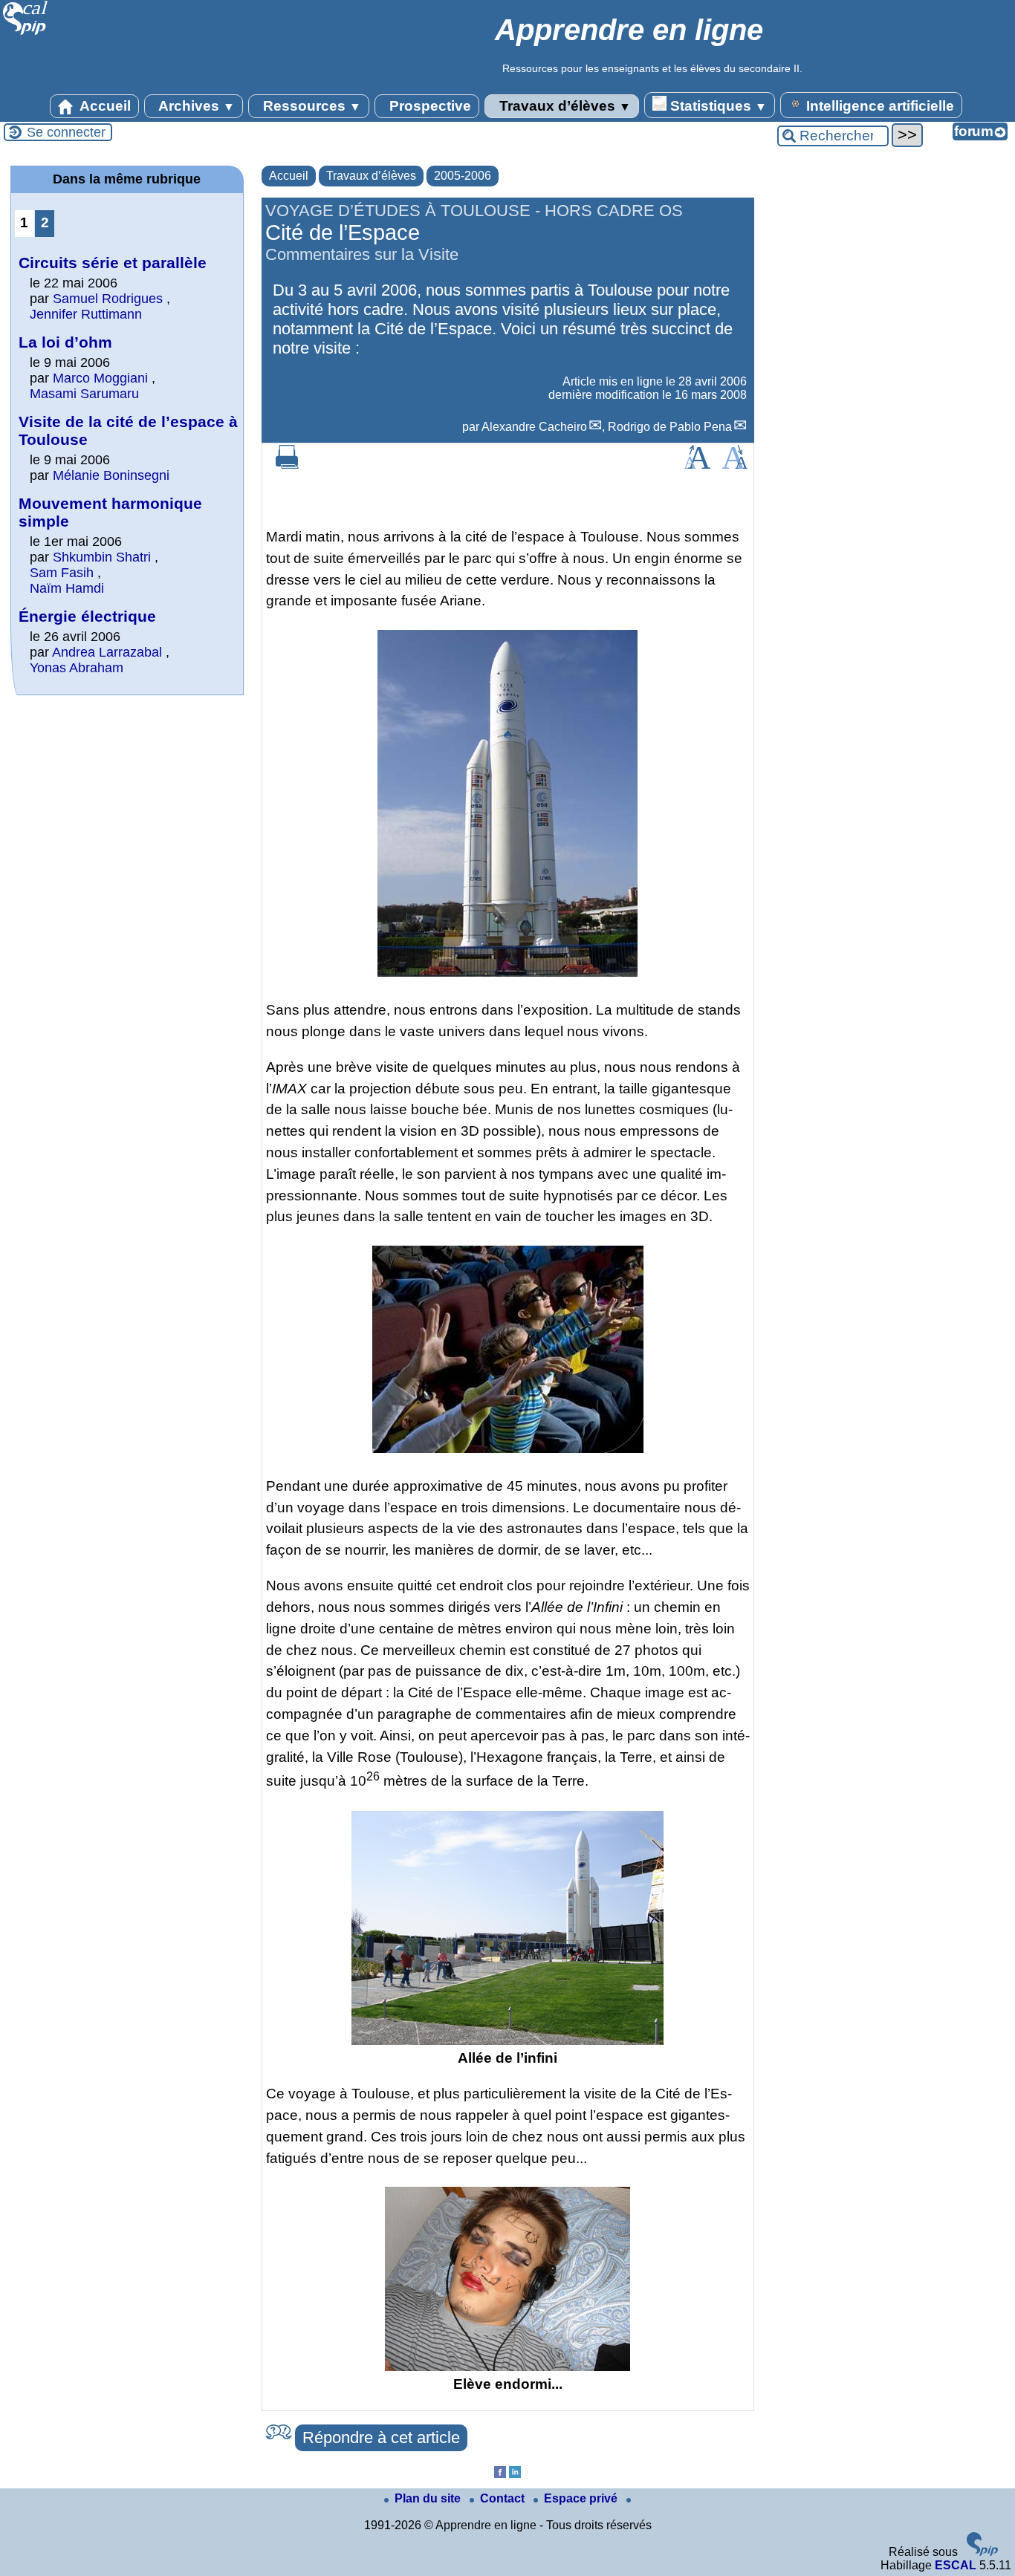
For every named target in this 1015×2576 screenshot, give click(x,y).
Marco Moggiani (100, 378)
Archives (195, 106)
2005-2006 (463, 176)
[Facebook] (500, 2474)
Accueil (104, 106)
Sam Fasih (62, 573)
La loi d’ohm (65, 342)
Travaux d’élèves (563, 106)
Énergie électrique (87, 616)
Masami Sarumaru (84, 394)
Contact (504, 2498)
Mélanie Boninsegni (111, 475)
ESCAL (956, 2565)
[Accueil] (26, 33)
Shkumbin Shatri (104, 557)
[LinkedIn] (515, 2474)
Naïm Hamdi (67, 588)
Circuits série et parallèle (113, 263)
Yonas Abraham (77, 668)
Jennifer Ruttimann (86, 314)
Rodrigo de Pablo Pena (670, 427)
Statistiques (717, 106)
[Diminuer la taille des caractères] (735, 465)
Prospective (428, 106)
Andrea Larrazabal (107, 652)
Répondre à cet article (381, 2437)
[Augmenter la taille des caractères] (697, 465)
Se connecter (66, 132)
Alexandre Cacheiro (534, 427)
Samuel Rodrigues (108, 299)
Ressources (310, 106)
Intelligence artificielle (878, 106)
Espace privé (582, 2498)
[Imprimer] (288, 465)
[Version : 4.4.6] (982, 2552)
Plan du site (429, 2498)
